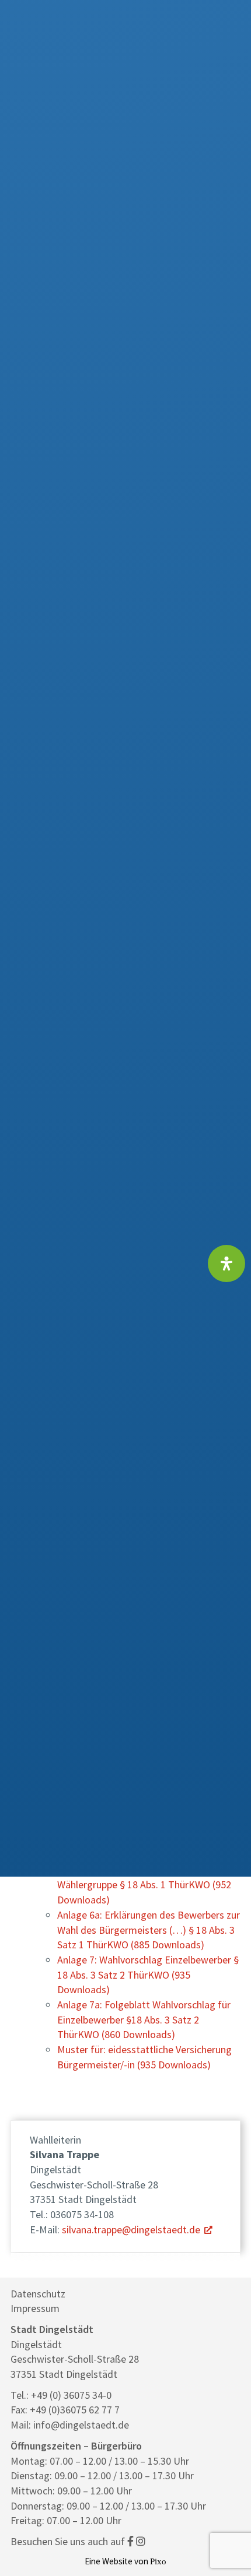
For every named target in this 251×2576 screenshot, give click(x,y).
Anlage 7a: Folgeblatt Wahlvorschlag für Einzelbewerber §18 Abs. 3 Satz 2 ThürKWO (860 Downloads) (144, 2019)
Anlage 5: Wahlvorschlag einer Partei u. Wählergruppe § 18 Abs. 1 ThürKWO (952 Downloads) (144, 1885)
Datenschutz (38, 2294)
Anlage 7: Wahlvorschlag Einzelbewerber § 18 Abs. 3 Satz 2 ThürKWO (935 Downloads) (148, 1975)
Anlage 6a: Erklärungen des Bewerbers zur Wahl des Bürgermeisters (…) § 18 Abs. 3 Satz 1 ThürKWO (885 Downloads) (149, 1930)
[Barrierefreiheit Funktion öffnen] (226, 1264)
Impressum (35, 2308)
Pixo (158, 2561)
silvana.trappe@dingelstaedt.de (131, 2230)
